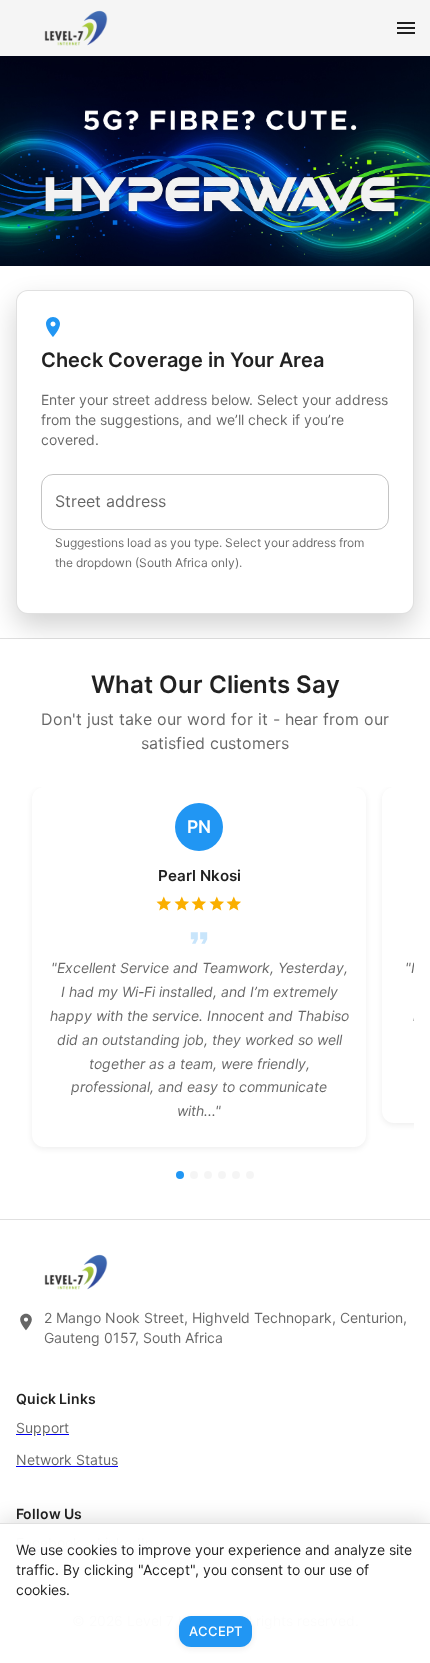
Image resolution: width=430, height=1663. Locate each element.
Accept (215, 1631)
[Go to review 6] (250, 1175)
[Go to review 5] (236, 1175)
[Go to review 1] (180, 1175)
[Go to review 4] (222, 1175)
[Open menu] (406, 28)
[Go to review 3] (208, 1175)
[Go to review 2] (194, 1175)
